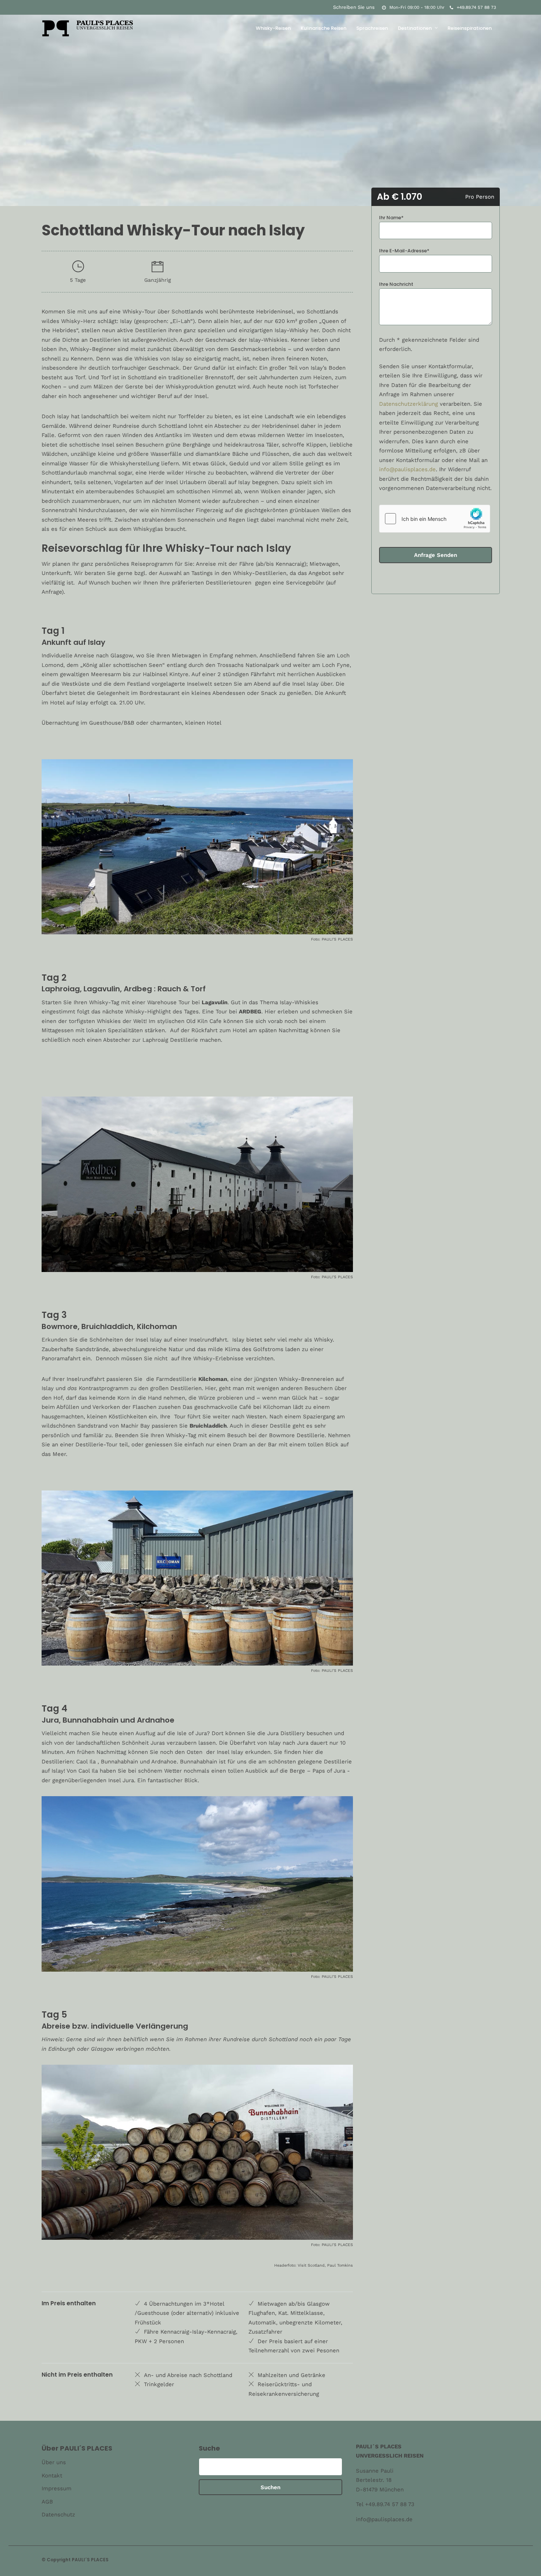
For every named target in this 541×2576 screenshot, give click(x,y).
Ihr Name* (391, 218)
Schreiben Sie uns (354, 7)
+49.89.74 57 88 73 (476, 7)
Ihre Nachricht (396, 284)
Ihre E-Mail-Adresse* (404, 251)
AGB (47, 2502)
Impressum (56, 2488)
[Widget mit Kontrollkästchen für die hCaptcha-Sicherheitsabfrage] (435, 519)
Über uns (54, 2462)
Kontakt (52, 2476)
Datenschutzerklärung (409, 404)
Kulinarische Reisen (323, 28)
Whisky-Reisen (273, 28)
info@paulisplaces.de (407, 469)
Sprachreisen (372, 28)
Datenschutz (58, 2515)
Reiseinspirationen (470, 28)
